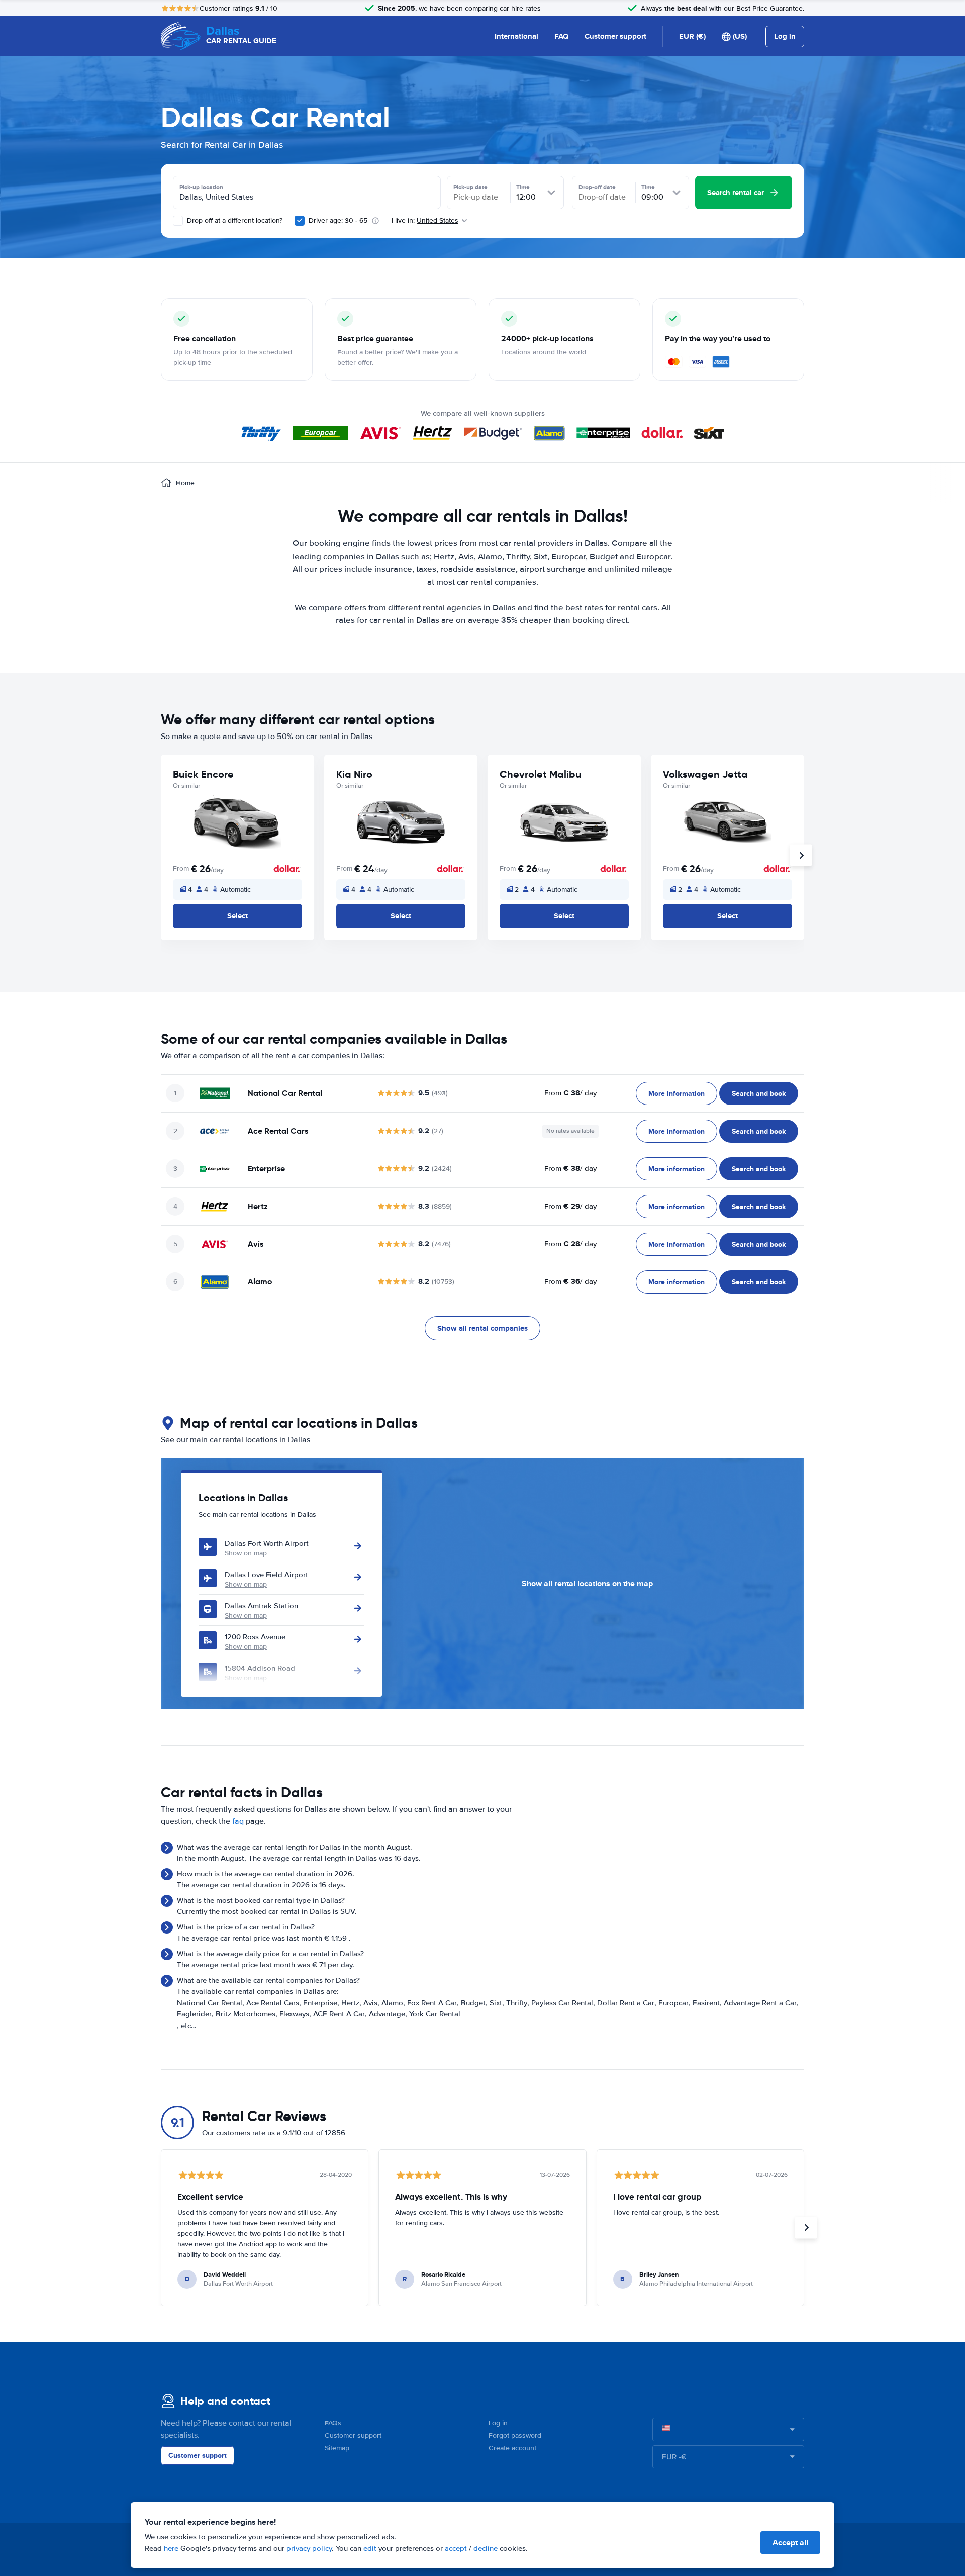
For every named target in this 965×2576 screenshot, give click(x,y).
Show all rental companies (482, 1328)
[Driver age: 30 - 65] (300, 221)
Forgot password (515, 2435)
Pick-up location (201, 187)
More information (677, 1093)
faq (238, 1821)
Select (237, 916)
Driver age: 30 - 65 (338, 220)
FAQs (333, 2423)
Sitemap (337, 2448)
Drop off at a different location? (234, 220)
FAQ (561, 36)
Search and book (759, 1093)
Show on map (246, 1553)
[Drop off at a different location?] (178, 221)
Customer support (615, 36)
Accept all (790, 2543)
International (516, 36)
